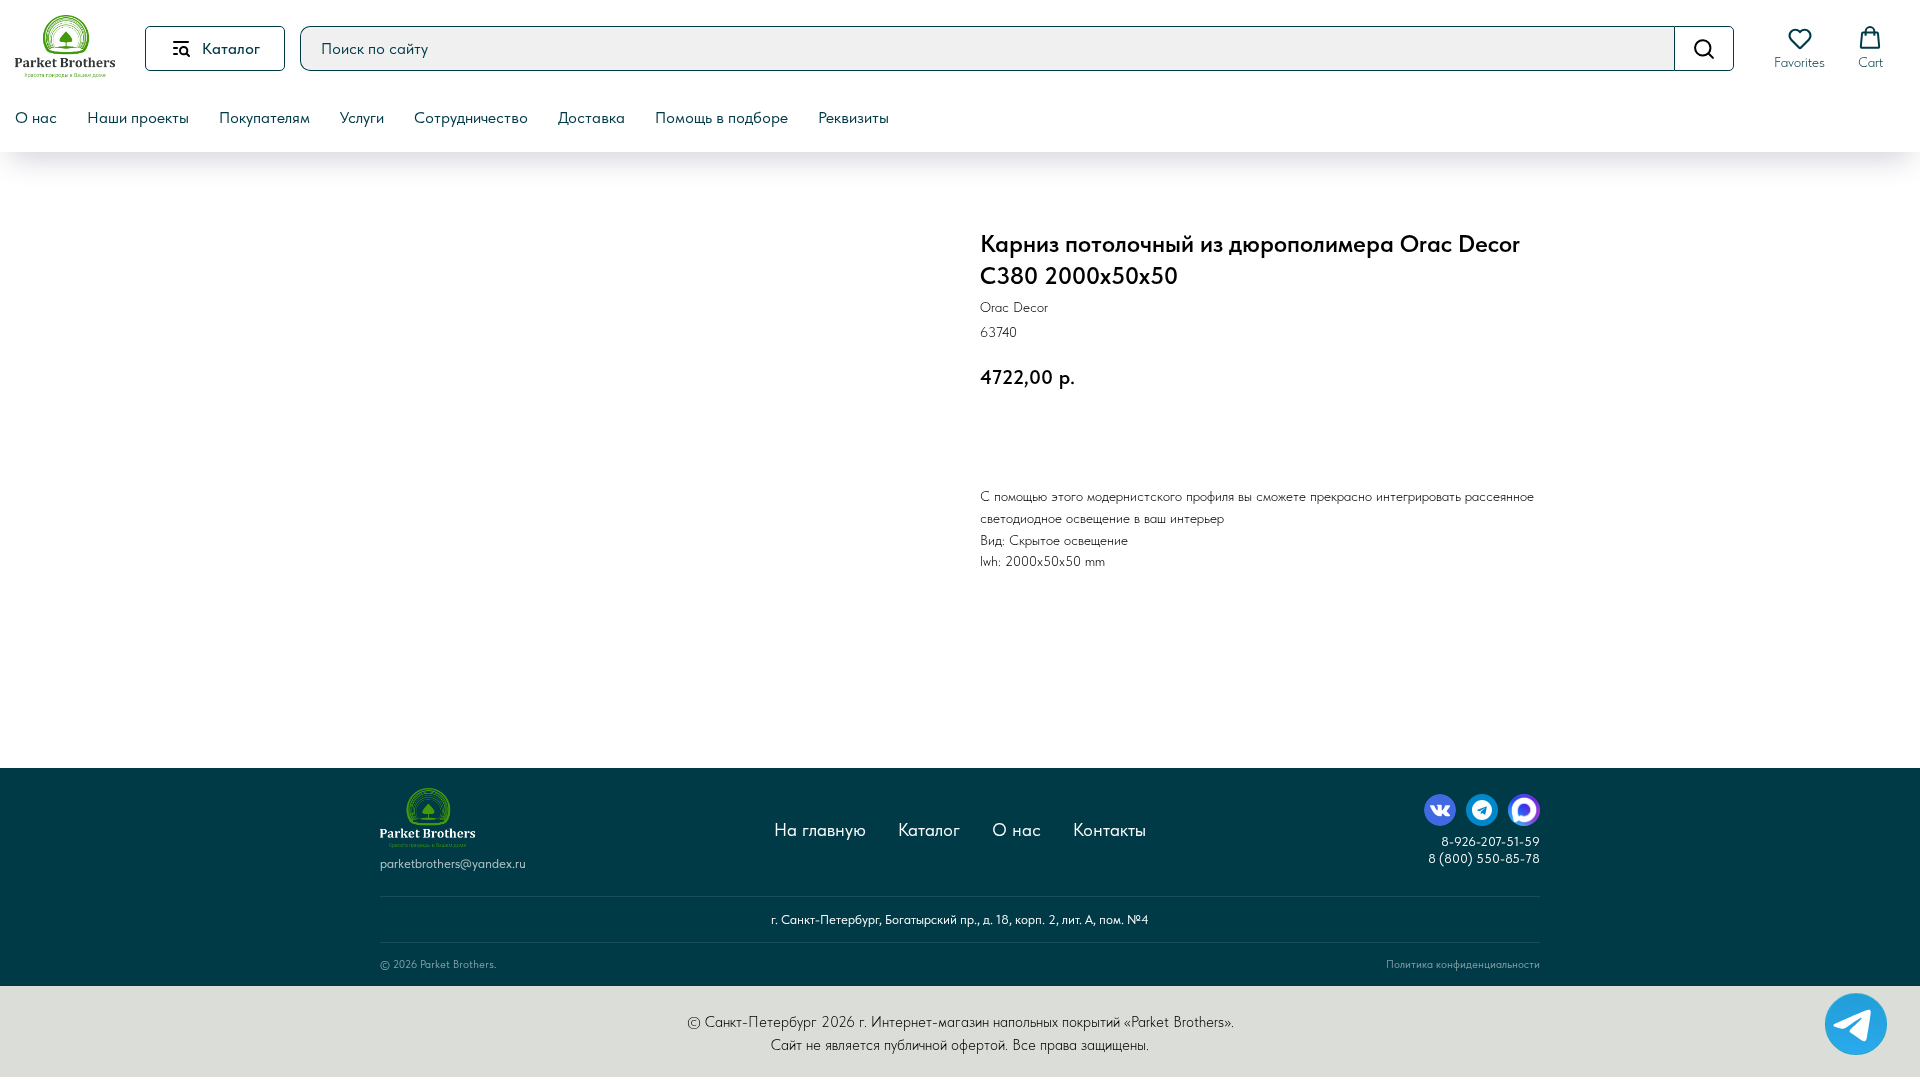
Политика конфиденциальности (1463, 964)
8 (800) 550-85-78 (1484, 858)
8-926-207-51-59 (1490, 841)
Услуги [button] (362, 117)
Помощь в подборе (721, 117)
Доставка (591, 117)
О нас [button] (36, 117)
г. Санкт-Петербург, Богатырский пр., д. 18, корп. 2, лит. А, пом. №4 (960, 919)
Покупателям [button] (264, 117)
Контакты (1109, 829)
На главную (820, 829)
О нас (1016, 829)
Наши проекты (138, 117)
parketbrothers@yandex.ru (453, 863)
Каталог (929, 829)
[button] (1799, 48)
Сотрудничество (471, 117)
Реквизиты (853, 117)
